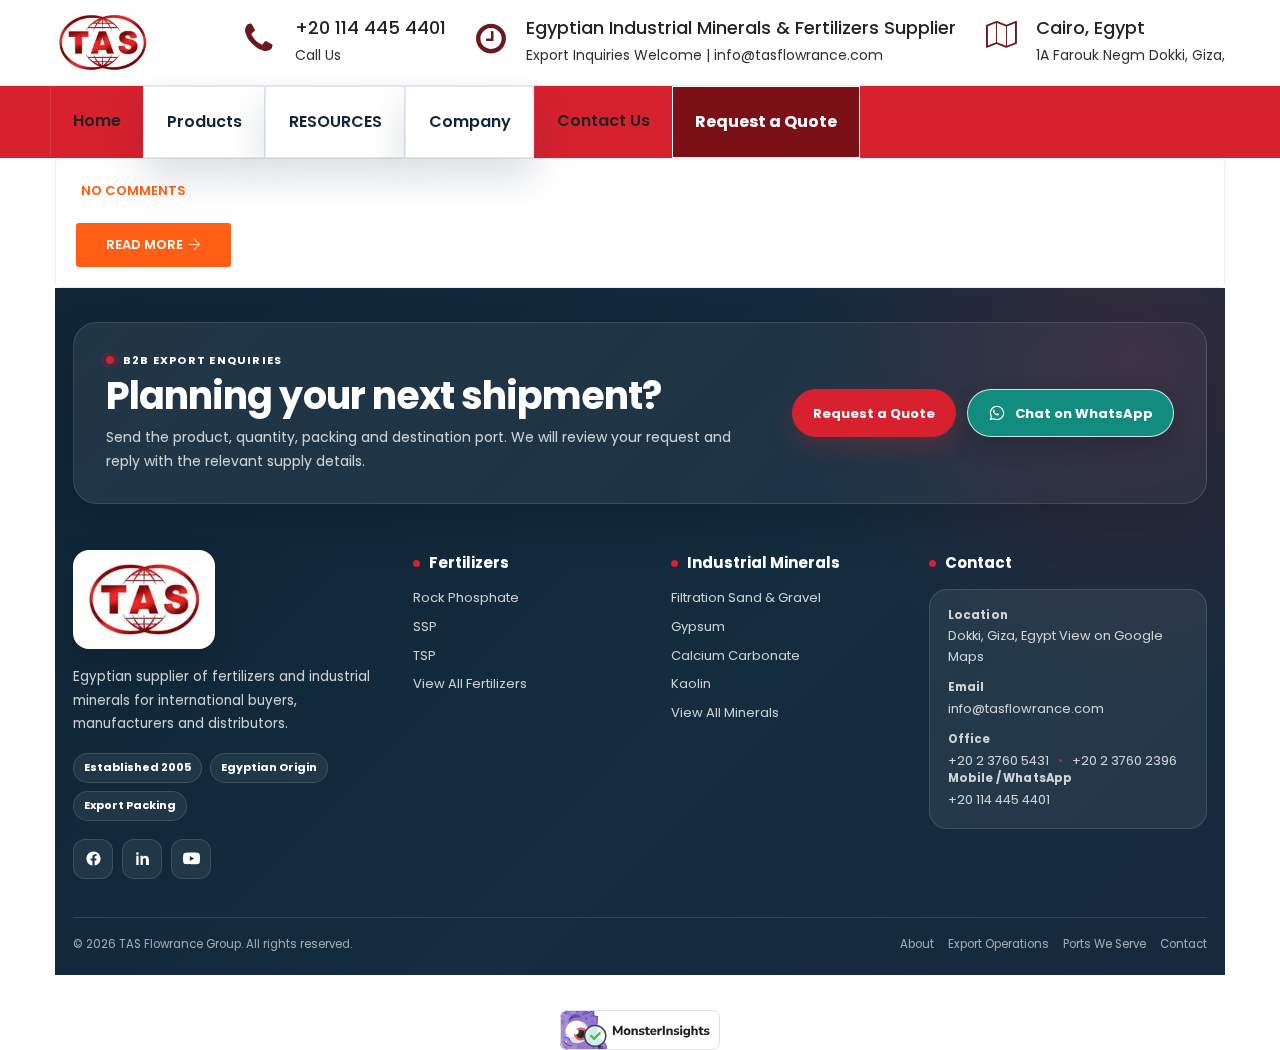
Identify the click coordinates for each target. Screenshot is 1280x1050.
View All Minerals (725, 713)
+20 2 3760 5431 (998, 760)
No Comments (133, 190)
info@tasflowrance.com (1026, 708)
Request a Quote (766, 121)
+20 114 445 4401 (370, 27)
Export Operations (998, 944)
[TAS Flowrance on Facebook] (93, 859)
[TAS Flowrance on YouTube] (191, 859)
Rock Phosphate (466, 598)
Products (204, 121)
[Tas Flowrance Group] (102, 42)
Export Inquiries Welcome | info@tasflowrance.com (704, 55)
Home (97, 120)
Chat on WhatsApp (1084, 413)
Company (470, 121)
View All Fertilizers (470, 684)
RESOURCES (335, 121)
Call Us (318, 55)
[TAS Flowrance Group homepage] (144, 599)
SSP (425, 627)
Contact (1183, 944)
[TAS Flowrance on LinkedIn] (142, 859)
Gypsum (698, 627)
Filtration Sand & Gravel (746, 598)
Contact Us (603, 120)
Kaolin (691, 684)
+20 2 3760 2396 (1124, 760)
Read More (144, 244)
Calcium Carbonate (735, 656)
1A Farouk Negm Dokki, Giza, (1130, 55)
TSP (424, 656)
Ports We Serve (1104, 944)
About (917, 944)
